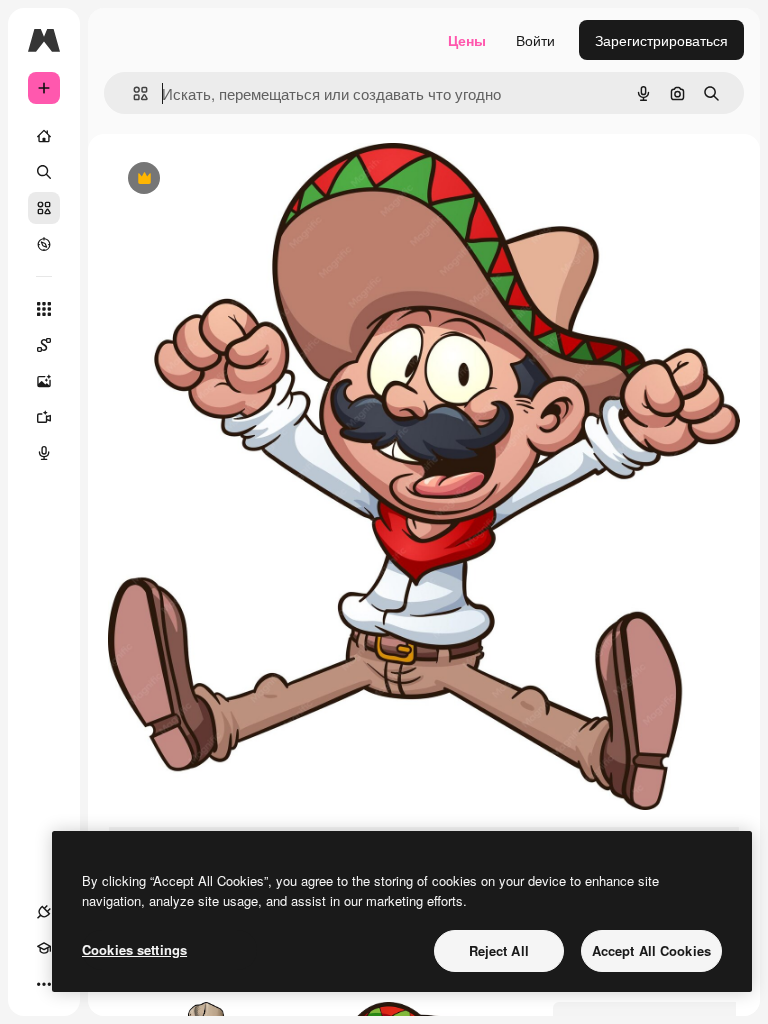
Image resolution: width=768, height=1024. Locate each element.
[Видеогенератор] (44, 417)
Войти (535, 40)
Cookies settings (134, 949)
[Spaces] (44, 345)
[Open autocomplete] (132, 93)
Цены (467, 40)
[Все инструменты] (44, 309)
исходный (242, 179)
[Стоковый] (44, 208)
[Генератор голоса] (44, 453)
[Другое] (44, 984)
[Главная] (44, 136)
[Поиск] (44, 172)
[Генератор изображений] (44, 381)
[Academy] (44, 948)
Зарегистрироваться (661, 40)
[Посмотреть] (44, 244)
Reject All (499, 950)
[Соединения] (44, 912)
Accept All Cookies (651, 950)
